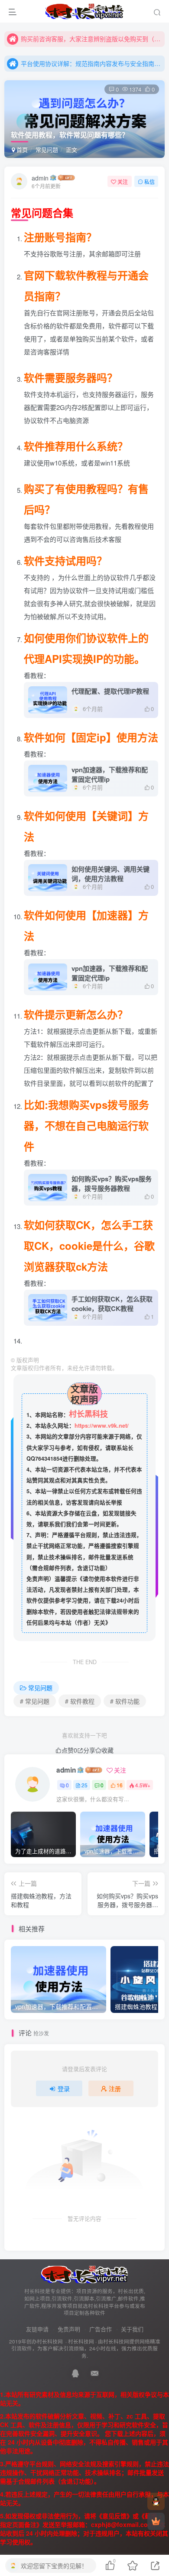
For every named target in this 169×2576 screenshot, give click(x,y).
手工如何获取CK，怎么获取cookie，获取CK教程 (112, 1304)
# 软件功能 (125, 1701)
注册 (115, 2088)
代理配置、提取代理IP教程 (110, 691)
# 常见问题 (35, 1701)
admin (40, 178)
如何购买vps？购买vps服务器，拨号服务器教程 (112, 1183)
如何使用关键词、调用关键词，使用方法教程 (110, 874)
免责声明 (69, 2329)
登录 (64, 2088)
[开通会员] (156, 2521)
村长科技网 (81, 2341)
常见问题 (47, 149)
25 (84, 1785)
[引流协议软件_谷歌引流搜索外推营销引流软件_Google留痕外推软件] (84, 2274)
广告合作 (101, 2329)
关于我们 (132, 2329)
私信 (149, 182)
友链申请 (37, 2329)
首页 (21, 149)
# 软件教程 (80, 1701)
